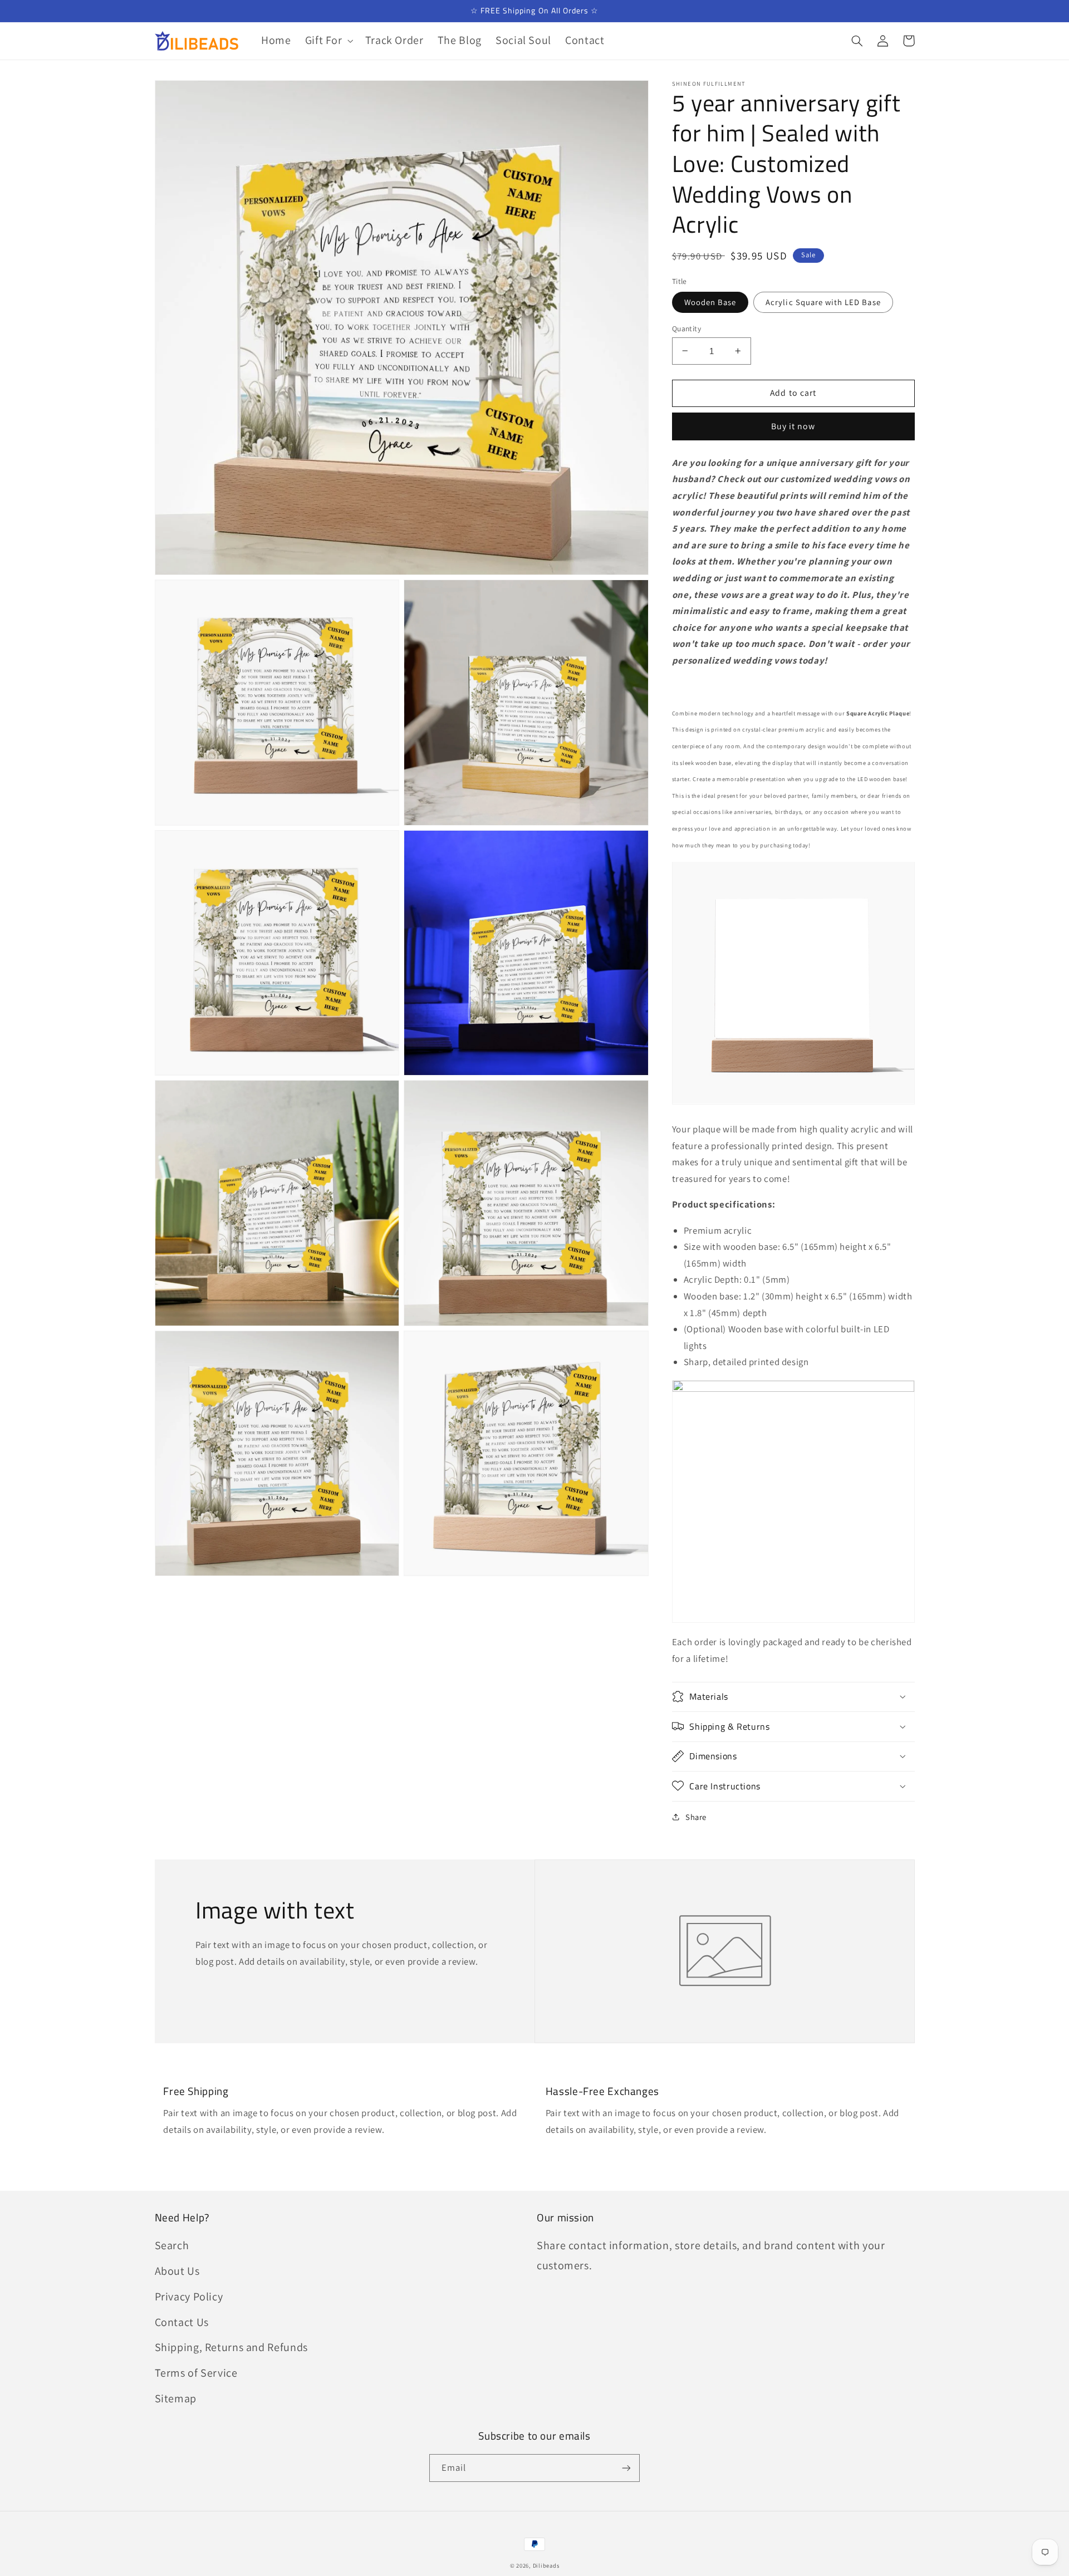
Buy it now (793, 426)
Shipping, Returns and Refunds (231, 2347)
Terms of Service (196, 2373)
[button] (328, 41)
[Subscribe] (626, 2468)
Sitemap (176, 2398)
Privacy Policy (189, 2297)
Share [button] (696, 1817)
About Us (177, 2271)
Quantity (686, 328)
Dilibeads (546, 2565)
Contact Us (182, 2322)
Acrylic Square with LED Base (823, 301)
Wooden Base (710, 301)
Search (172, 2245)
